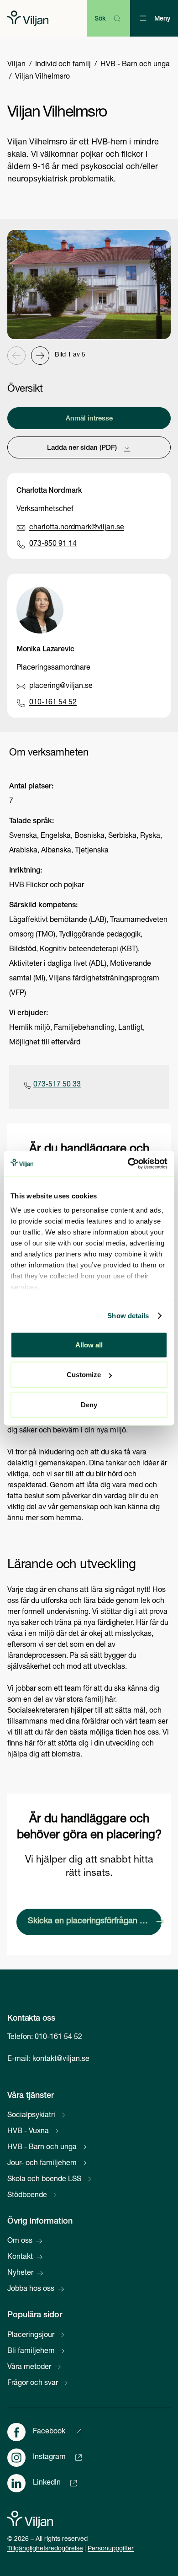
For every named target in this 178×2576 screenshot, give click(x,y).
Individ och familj (63, 65)
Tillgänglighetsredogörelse (45, 2549)
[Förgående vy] (16, 356)
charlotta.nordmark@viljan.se (77, 528)
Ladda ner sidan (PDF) (82, 448)
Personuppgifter (111, 2549)
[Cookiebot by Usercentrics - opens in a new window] (128, 1164)
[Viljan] (28, 18)
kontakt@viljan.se (61, 2060)
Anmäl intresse (89, 419)
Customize (84, 1375)
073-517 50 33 (57, 1085)
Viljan (16, 65)
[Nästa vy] (40, 356)
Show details (128, 1316)
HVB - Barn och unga (135, 65)
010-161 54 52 (53, 703)
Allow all (89, 1344)
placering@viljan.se (61, 687)
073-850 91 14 (53, 544)
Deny (89, 1404)
